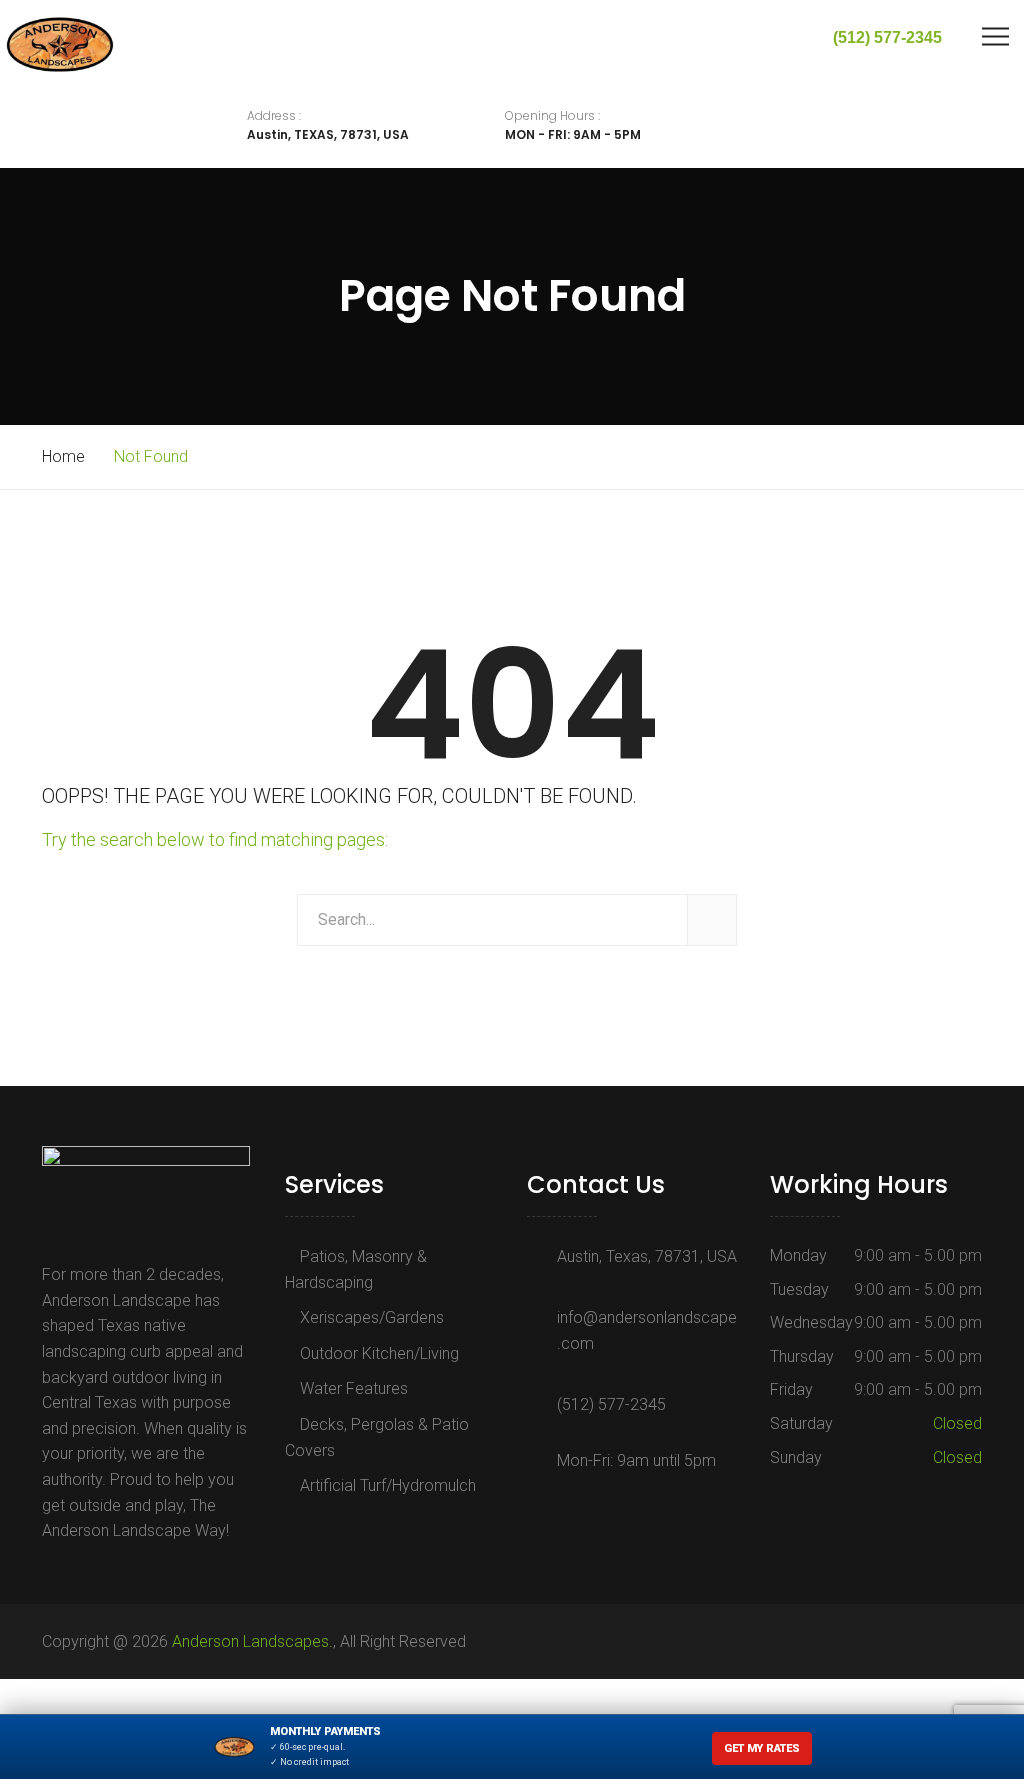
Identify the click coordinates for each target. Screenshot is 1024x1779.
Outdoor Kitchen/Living (379, 1353)
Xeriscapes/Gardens (372, 1317)
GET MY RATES (762, 1748)
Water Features (354, 1388)
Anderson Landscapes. (252, 1641)
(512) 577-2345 (611, 1404)
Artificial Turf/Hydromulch (388, 1485)
